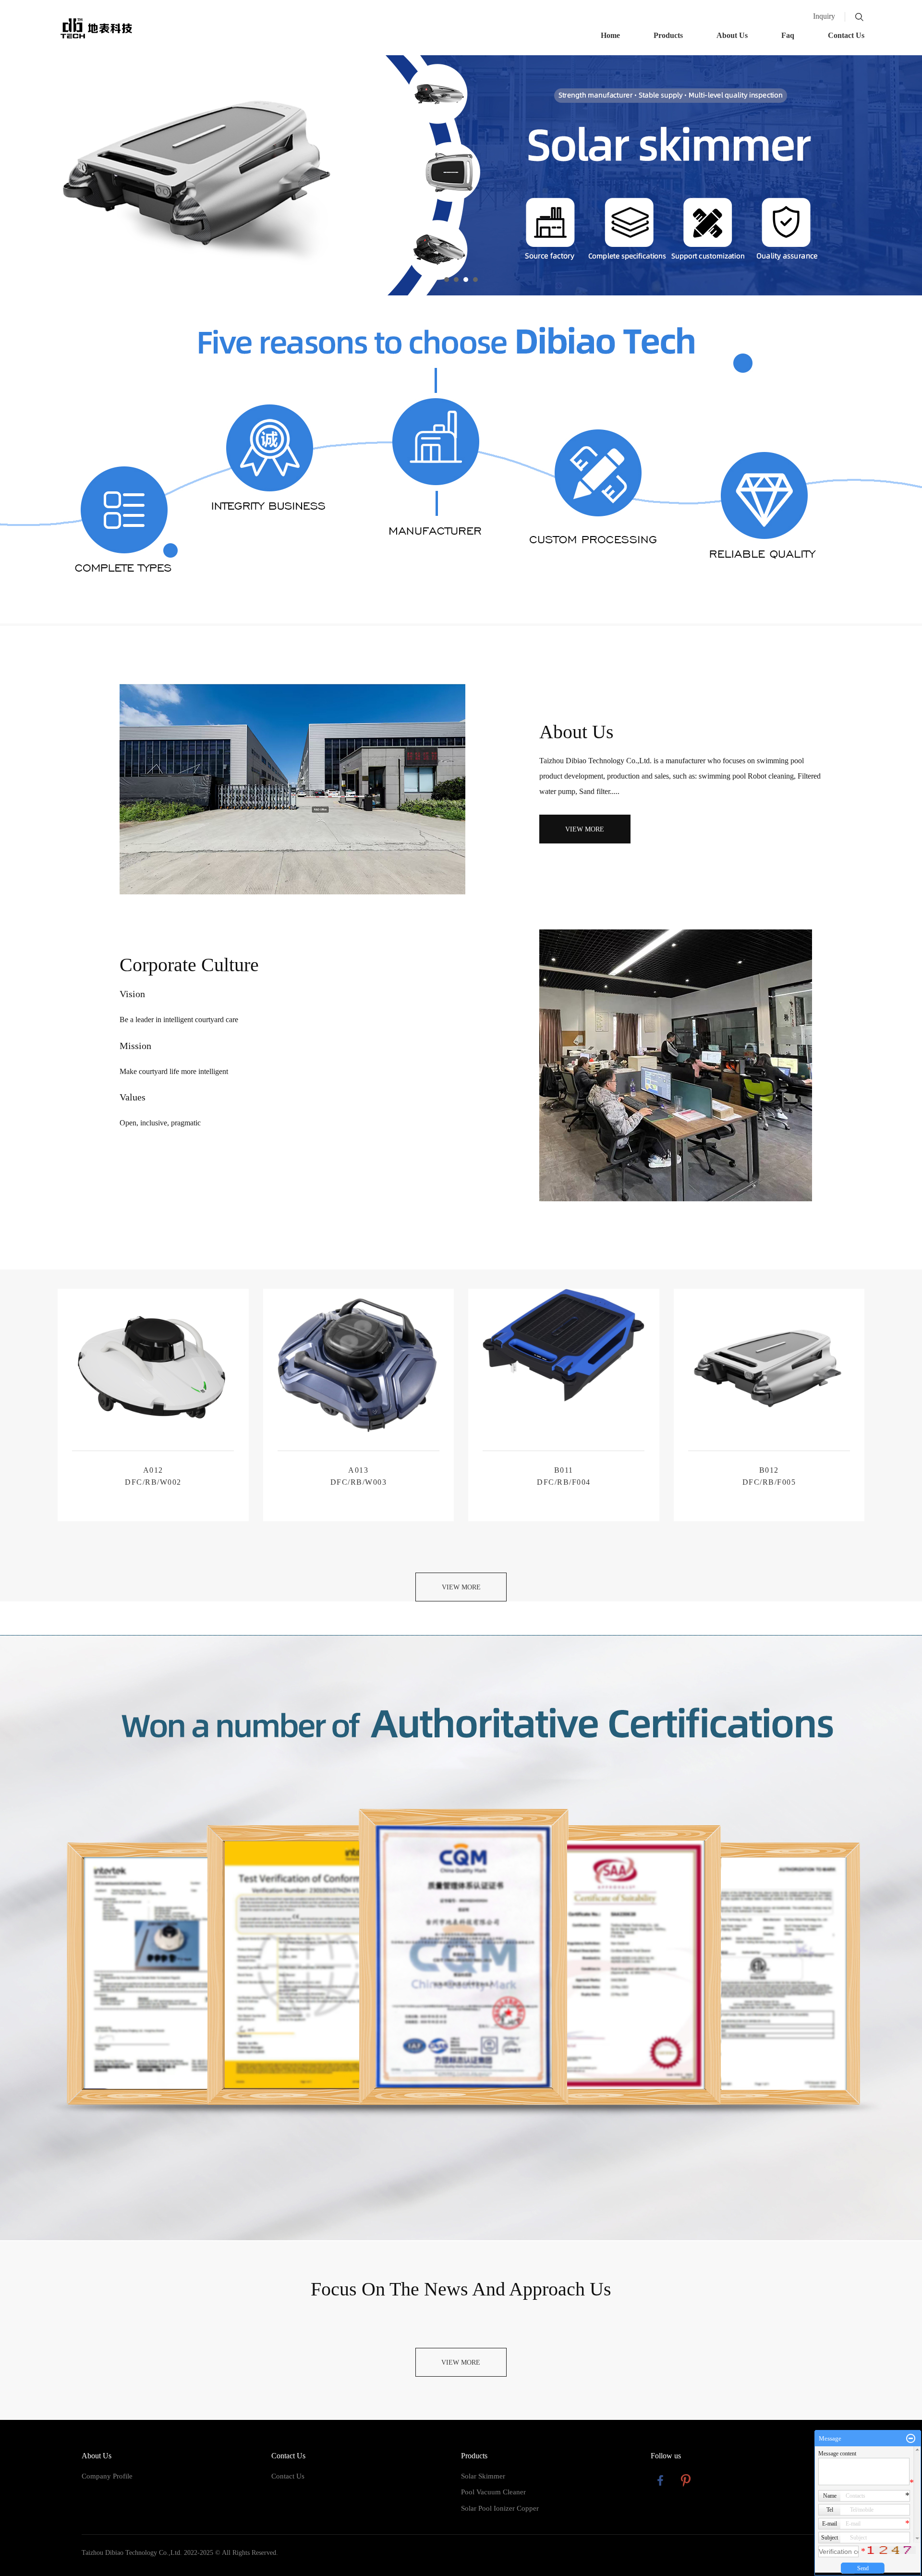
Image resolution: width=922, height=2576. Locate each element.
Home (610, 35)
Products (668, 35)
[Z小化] (911, 2439)
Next (910, 175)
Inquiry (824, 16)
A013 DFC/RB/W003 (359, 1476)
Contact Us (846, 35)
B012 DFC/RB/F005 (769, 1476)
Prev (12, 175)
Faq (788, 35)
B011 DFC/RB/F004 (564, 1476)
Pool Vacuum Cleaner (493, 2492)
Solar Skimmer (483, 2476)
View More (585, 829)
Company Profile (107, 2476)
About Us (732, 35)
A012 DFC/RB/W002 (153, 1476)
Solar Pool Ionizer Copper (500, 2508)
